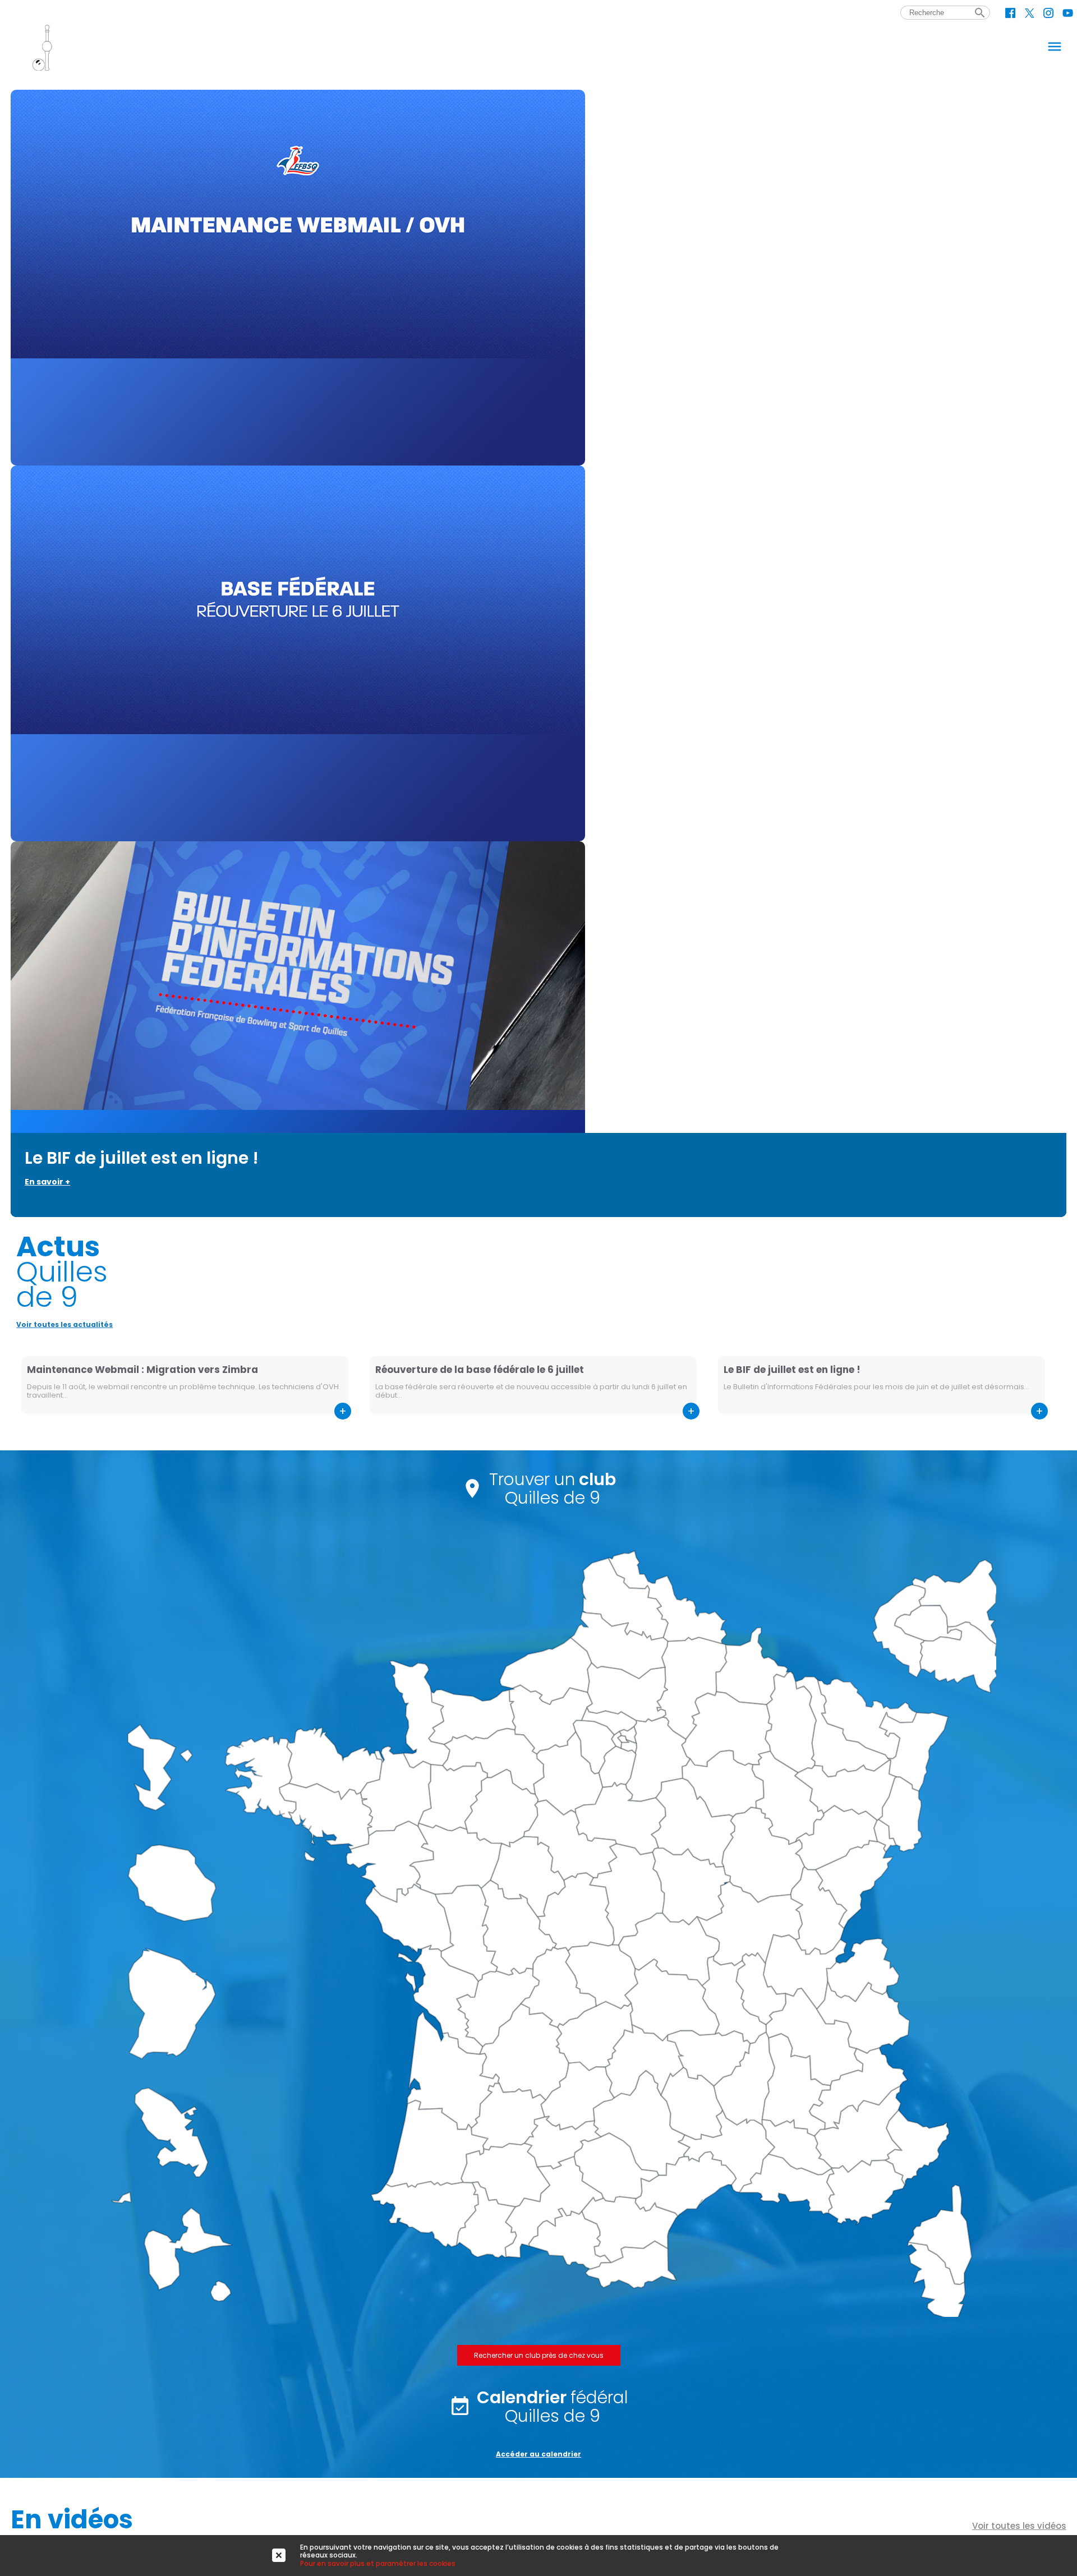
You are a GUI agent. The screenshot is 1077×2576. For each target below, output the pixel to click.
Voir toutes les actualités (65, 1324)
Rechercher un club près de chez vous (539, 2355)
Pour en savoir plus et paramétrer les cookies (378, 2563)
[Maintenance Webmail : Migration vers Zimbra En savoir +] (538, 278)
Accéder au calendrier (538, 2454)
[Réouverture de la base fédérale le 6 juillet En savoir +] (538, 653)
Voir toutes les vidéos (1019, 2526)
